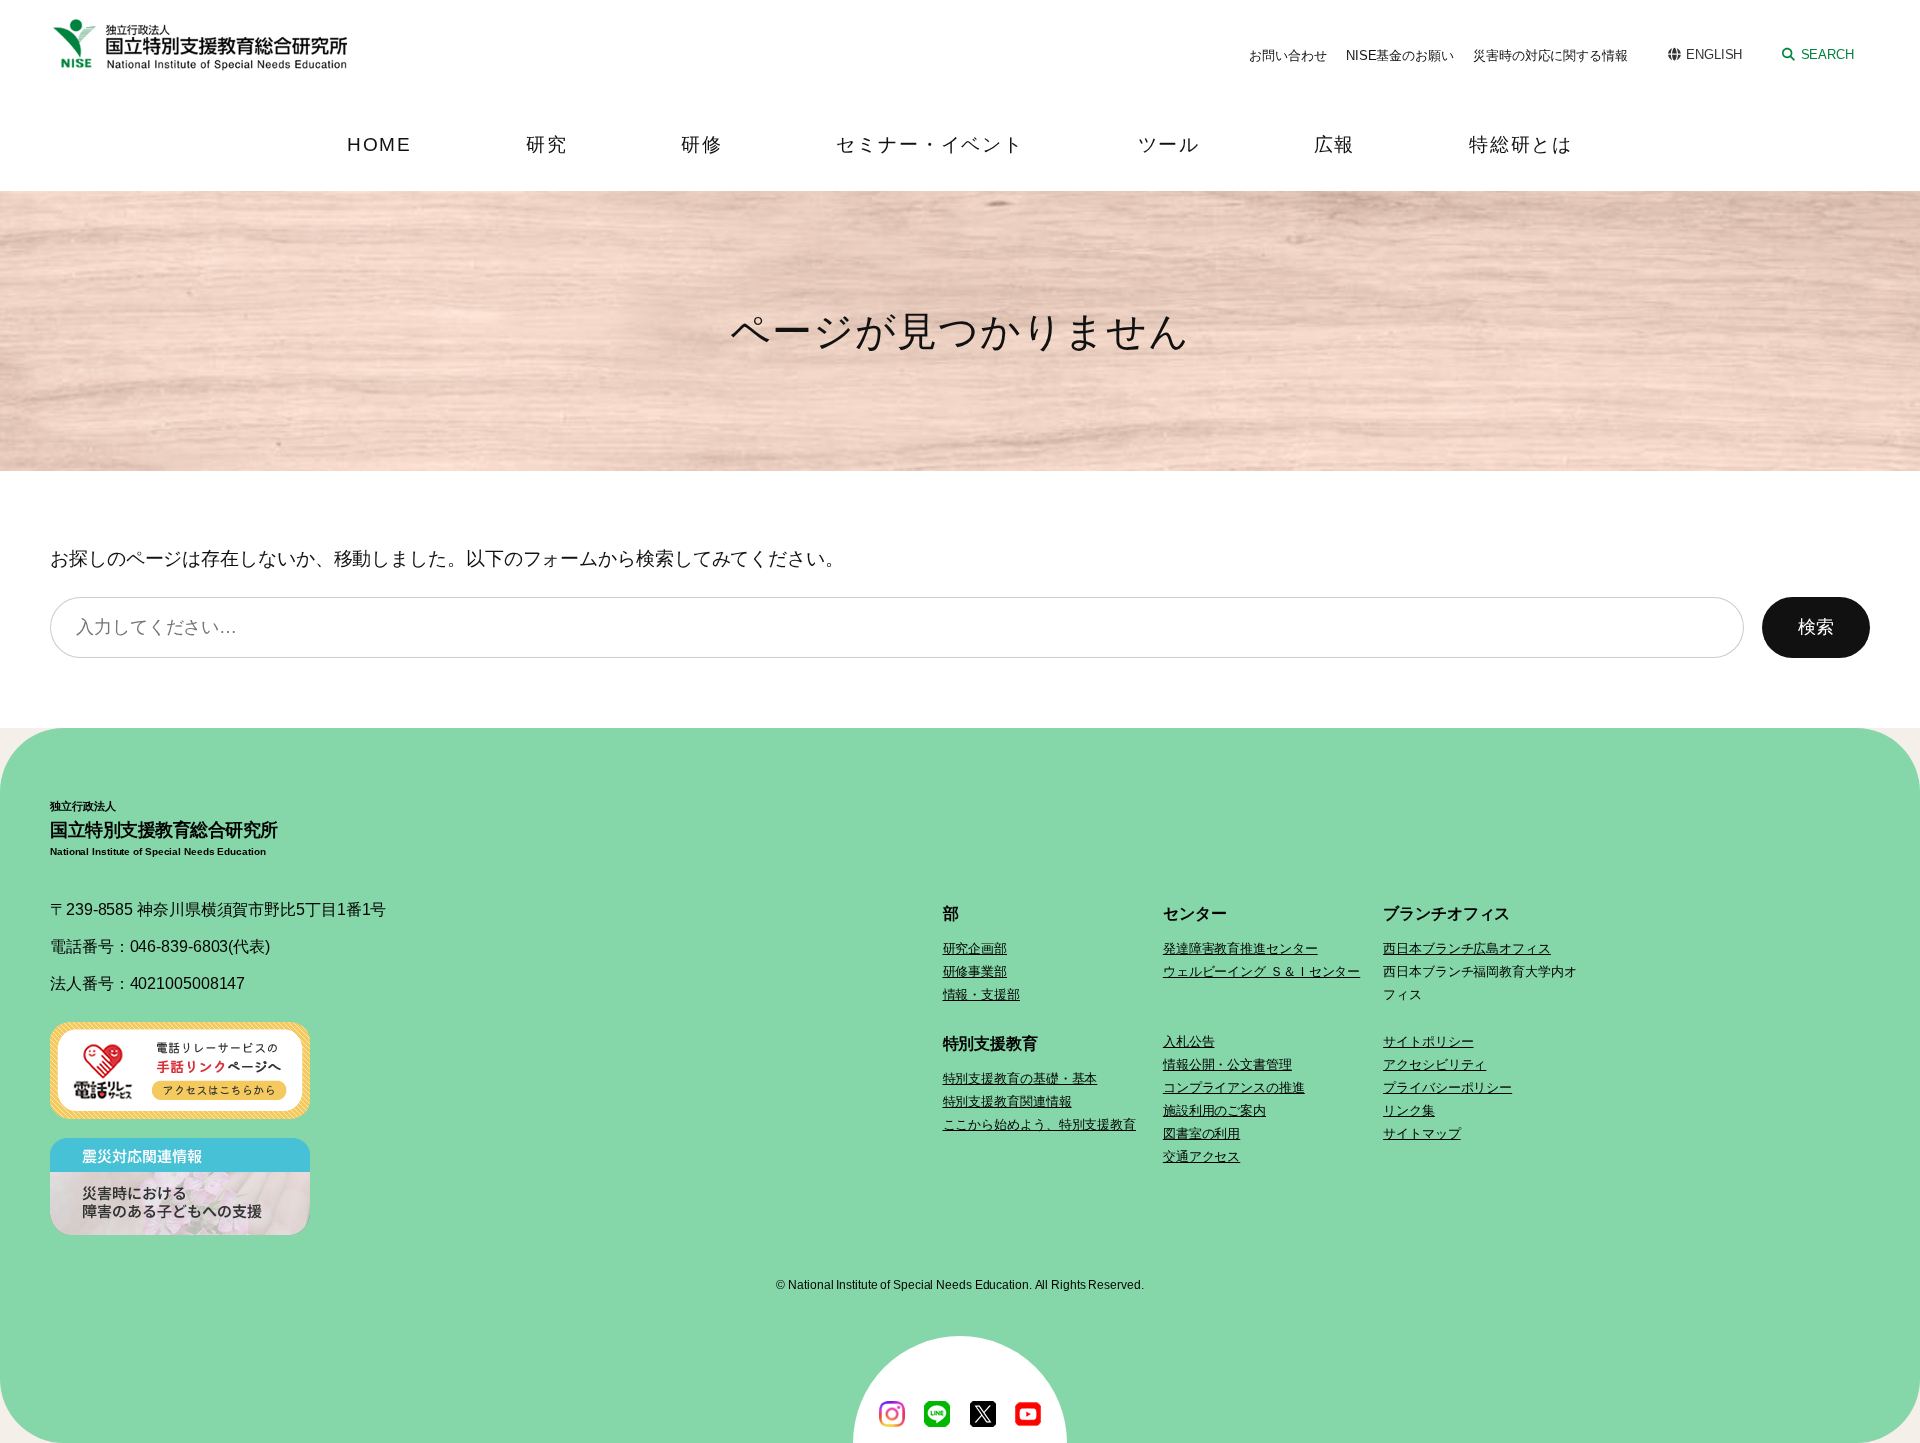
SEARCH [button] (1827, 54)
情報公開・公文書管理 (1227, 1064)
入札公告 (1189, 1041)
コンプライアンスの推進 (1234, 1087)
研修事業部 (975, 971)
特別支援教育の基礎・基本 (1020, 1078)
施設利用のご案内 (1214, 1110)
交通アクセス (1201, 1156)
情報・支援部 (981, 994)
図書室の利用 (1201, 1133)
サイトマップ (1421, 1133)
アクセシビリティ (1434, 1064)
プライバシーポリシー (1447, 1087)
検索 (1816, 627)
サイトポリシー (1428, 1041)
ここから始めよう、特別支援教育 (1040, 1124)
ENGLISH (1714, 54)
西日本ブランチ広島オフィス (1467, 948)
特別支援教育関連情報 (1007, 1101)
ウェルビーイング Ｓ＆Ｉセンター (1261, 971)
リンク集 (1409, 1110)
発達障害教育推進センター (1240, 948)
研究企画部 (975, 948)
